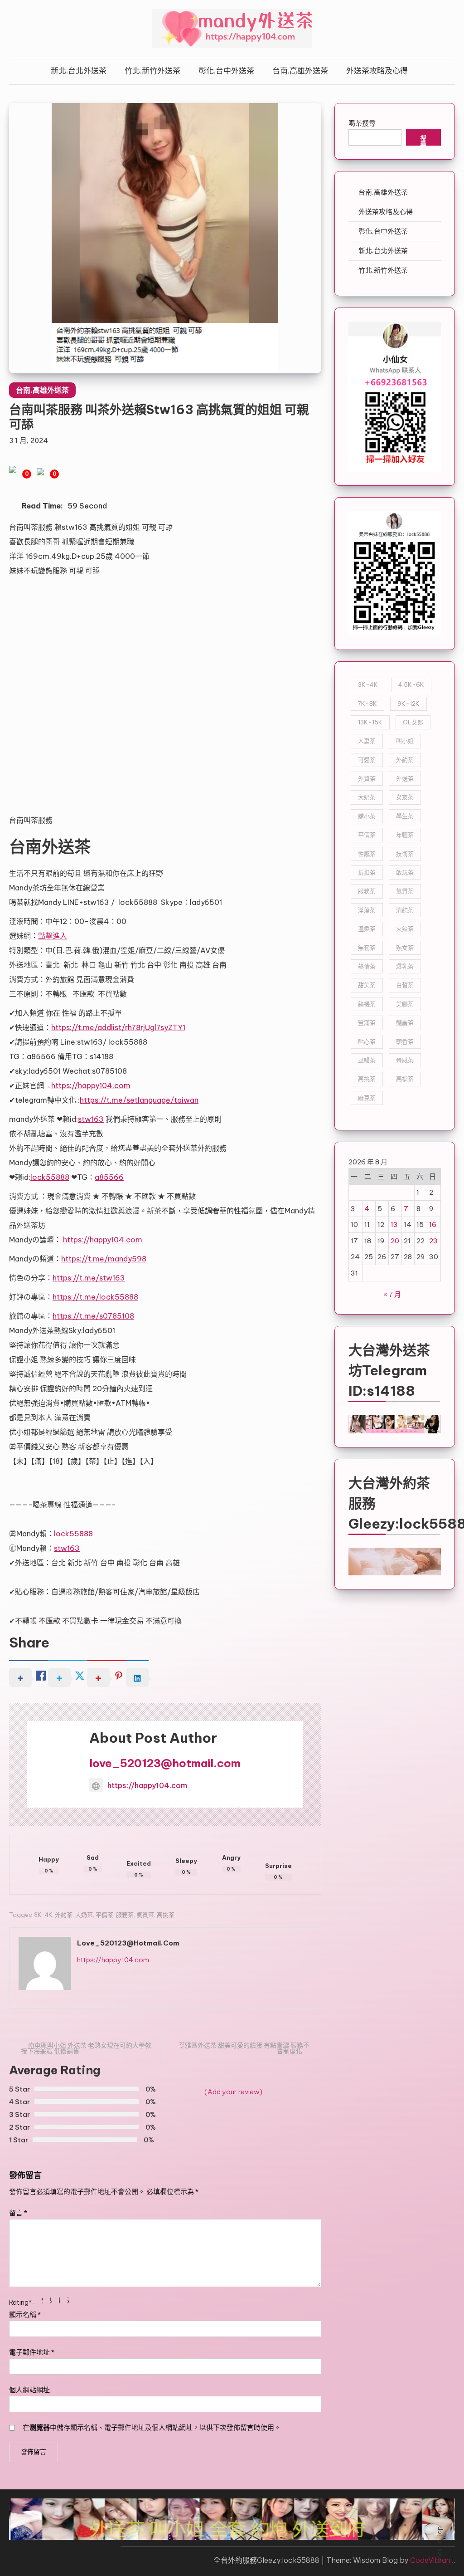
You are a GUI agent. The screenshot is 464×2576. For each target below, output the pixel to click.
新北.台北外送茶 (79, 71)
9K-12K (408, 704)
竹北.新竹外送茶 (152, 71)
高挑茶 (166, 1915)
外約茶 (64, 1915)
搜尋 (423, 140)
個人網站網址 (29, 2390)
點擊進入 (53, 936)
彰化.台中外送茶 (226, 71)
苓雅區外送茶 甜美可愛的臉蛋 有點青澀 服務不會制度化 (244, 2048)
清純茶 (405, 910)
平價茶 (104, 1915)
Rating (20, 2302)
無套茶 (367, 948)
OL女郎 (413, 722)
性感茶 (367, 854)
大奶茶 (84, 1915)
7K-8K (367, 704)
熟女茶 (405, 948)
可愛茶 (367, 760)
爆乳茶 (405, 966)
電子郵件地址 (32, 2352)
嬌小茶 (367, 816)
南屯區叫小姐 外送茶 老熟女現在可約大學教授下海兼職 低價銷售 (86, 2048)
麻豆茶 (367, 1098)
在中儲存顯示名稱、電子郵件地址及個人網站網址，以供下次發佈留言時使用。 (152, 2427)
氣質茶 (145, 1915)
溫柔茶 (367, 929)
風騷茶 (367, 1060)
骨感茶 (405, 1060)
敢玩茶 (405, 872)
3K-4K (43, 1915)
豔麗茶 (405, 1022)
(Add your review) (233, 2092)
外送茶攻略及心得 (377, 71)
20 (395, 1241)
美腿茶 (405, 1004)
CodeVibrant (432, 2560)
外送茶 (405, 778)
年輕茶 (405, 835)
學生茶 (405, 816)
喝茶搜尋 (362, 123)
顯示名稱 (25, 2314)
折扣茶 (367, 872)
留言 (18, 2213)
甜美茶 (367, 985)
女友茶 (405, 797)
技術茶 (405, 854)
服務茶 (125, 1915)
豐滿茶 (367, 1022)
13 (394, 1224)
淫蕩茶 (367, 910)
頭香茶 (405, 1041)
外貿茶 (367, 778)
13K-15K (370, 722)
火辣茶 (405, 929)
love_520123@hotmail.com (165, 1763)
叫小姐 (405, 741)
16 (433, 1224)
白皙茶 (405, 985)
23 (433, 1241)
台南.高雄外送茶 (300, 71)
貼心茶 (367, 1041)
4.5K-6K (411, 684)
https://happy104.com (147, 1785)
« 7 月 (392, 1294)
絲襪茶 (367, 1004)
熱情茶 (367, 966)
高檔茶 (405, 1079)
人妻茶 (367, 741)
